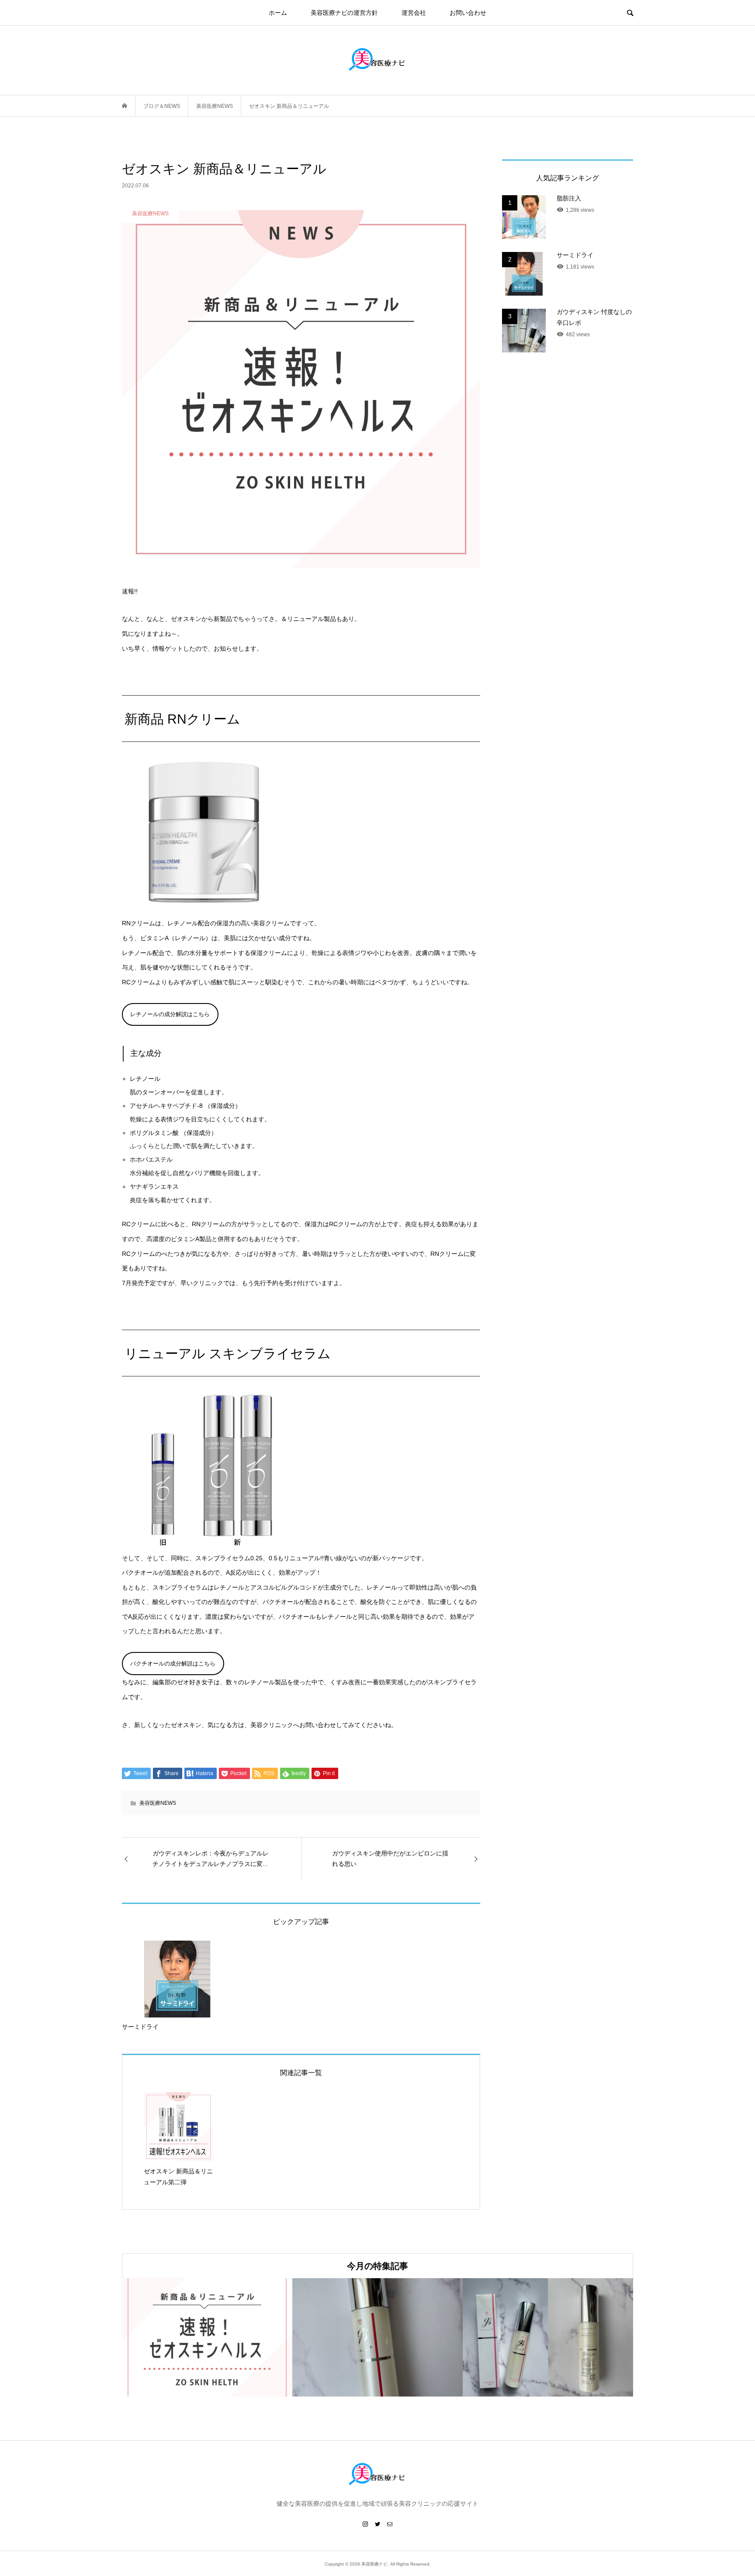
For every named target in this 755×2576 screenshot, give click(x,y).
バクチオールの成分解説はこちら (173, 1664)
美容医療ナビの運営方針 (344, 13)
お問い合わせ (468, 13)
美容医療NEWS (158, 1803)
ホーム (278, 13)
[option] (207, 2337)
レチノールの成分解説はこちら (170, 1014)
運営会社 (414, 13)
